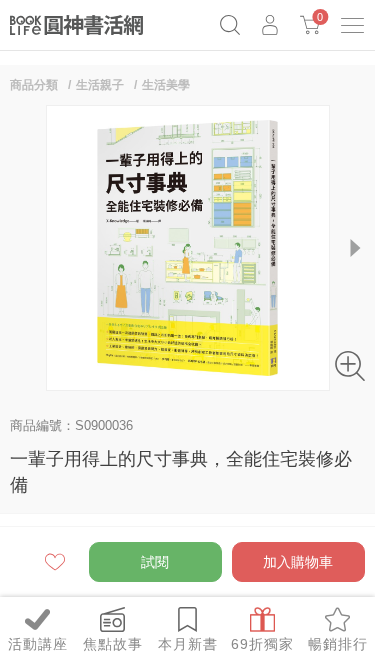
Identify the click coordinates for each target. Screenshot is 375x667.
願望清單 (56, 562)
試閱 (155, 562)
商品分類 (34, 85)
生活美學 (166, 85)
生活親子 (100, 85)
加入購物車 (298, 562)
